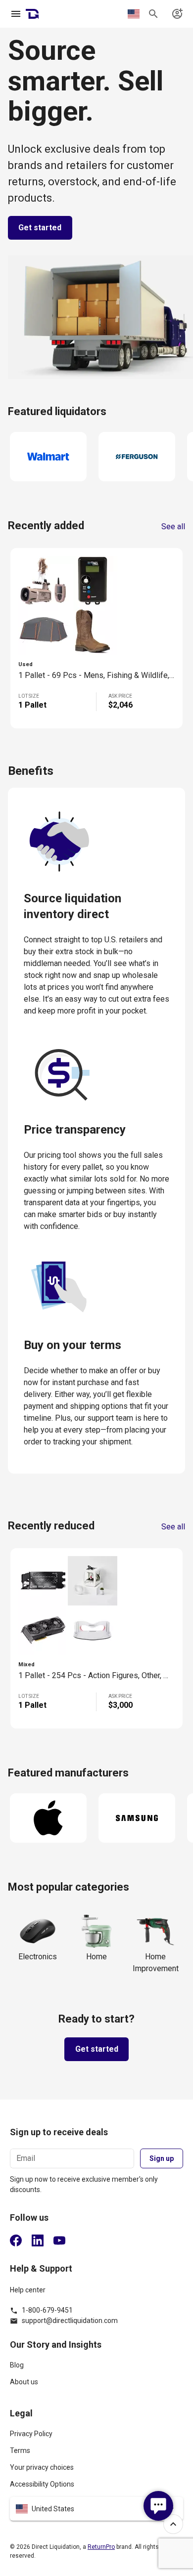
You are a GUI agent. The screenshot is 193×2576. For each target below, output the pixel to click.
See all (173, 527)
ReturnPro (101, 2547)
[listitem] (96, 2369)
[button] (96, 2509)
